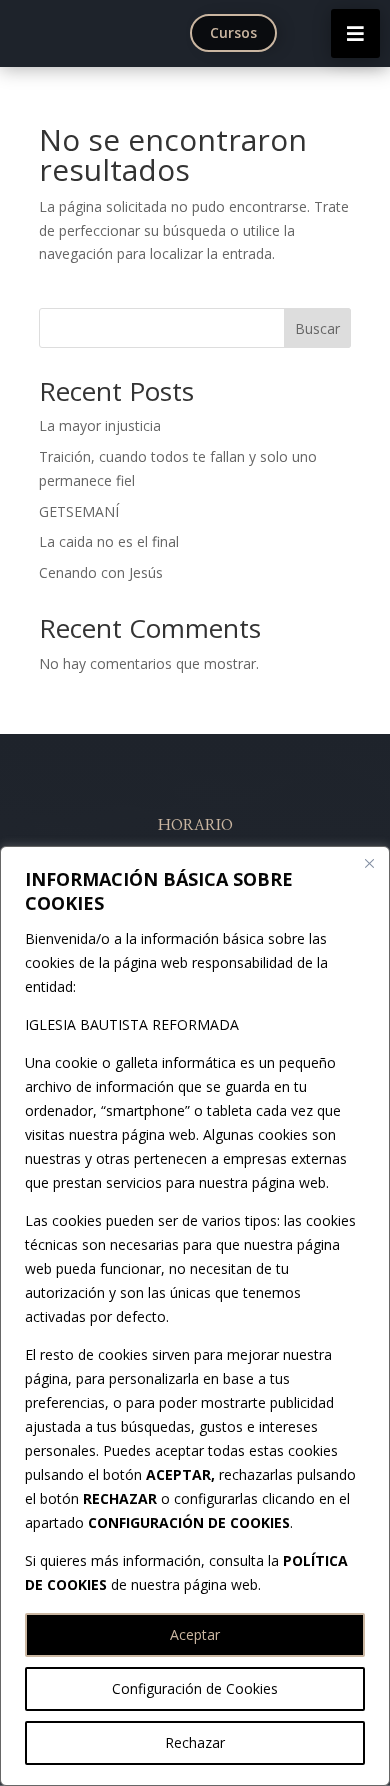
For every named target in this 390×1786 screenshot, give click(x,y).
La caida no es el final (109, 541)
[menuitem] (238, 33)
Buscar (317, 328)
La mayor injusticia (100, 425)
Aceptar (195, 1634)
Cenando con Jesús (101, 572)
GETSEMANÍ (79, 511)
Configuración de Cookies (195, 1688)
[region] (195, 1316)
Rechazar (195, 1742)
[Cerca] (369, 863)
